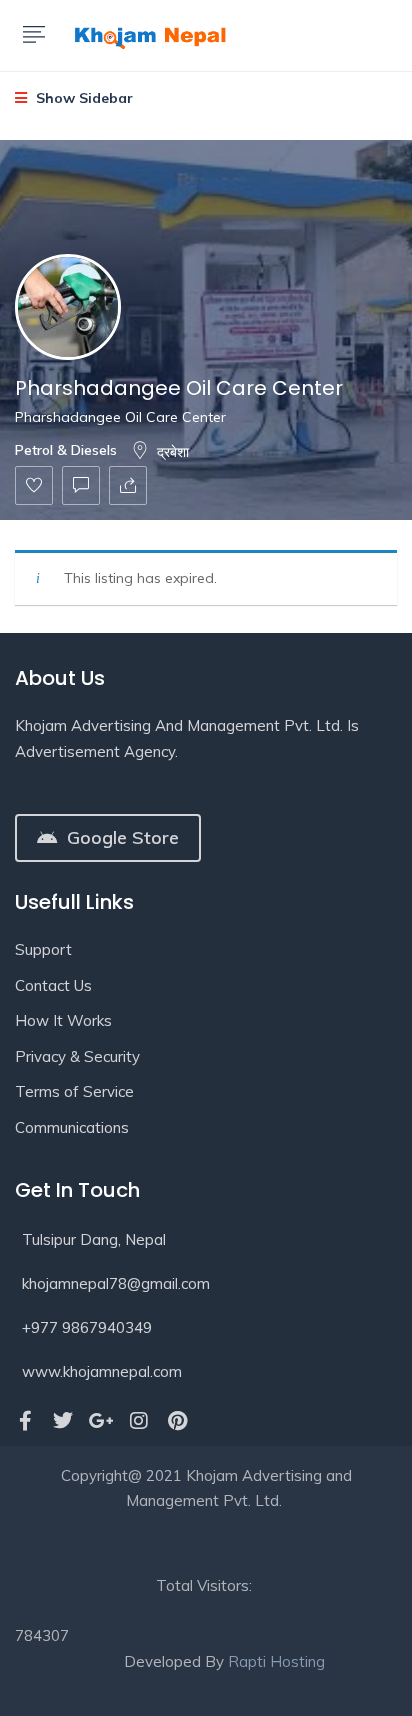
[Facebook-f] (25, 1421)
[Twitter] (63, 1421)
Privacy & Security (77, 1056)
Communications (72, 1127)
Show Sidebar (82, 98)
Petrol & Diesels (66, 450)
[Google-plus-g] (101, 1421)
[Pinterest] (177, 1421)
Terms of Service (74, 1091)
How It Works (63, 1020)
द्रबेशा (173, 452)
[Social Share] (128, 485)
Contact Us (53, 985)
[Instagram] (139, 1421)
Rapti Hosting (276, 1661)
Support (43, 949)
